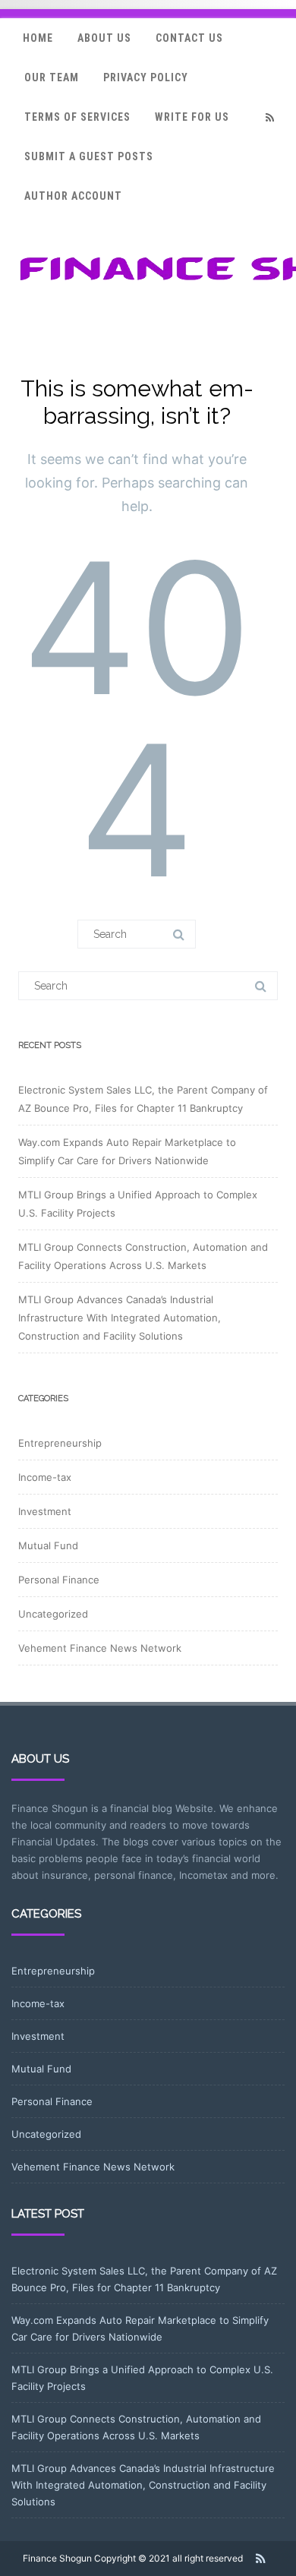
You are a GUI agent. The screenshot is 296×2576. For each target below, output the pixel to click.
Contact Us (189, 38)
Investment (45, 1511)
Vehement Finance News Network (100, 1648)
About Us (104, 38)
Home (38, 38)
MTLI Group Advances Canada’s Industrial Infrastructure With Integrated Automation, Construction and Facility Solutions (120, 1318)
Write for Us (192, 117)
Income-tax (45, 1477)
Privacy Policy (146, 77)
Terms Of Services (77, 117)
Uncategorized (53, 1614)
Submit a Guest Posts (89, 156)
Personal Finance (59, 1580)
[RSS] (269, 117)
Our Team (52, 77)
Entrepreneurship (60, 1443)
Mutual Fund (48, 1545)
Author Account (73, 196)
